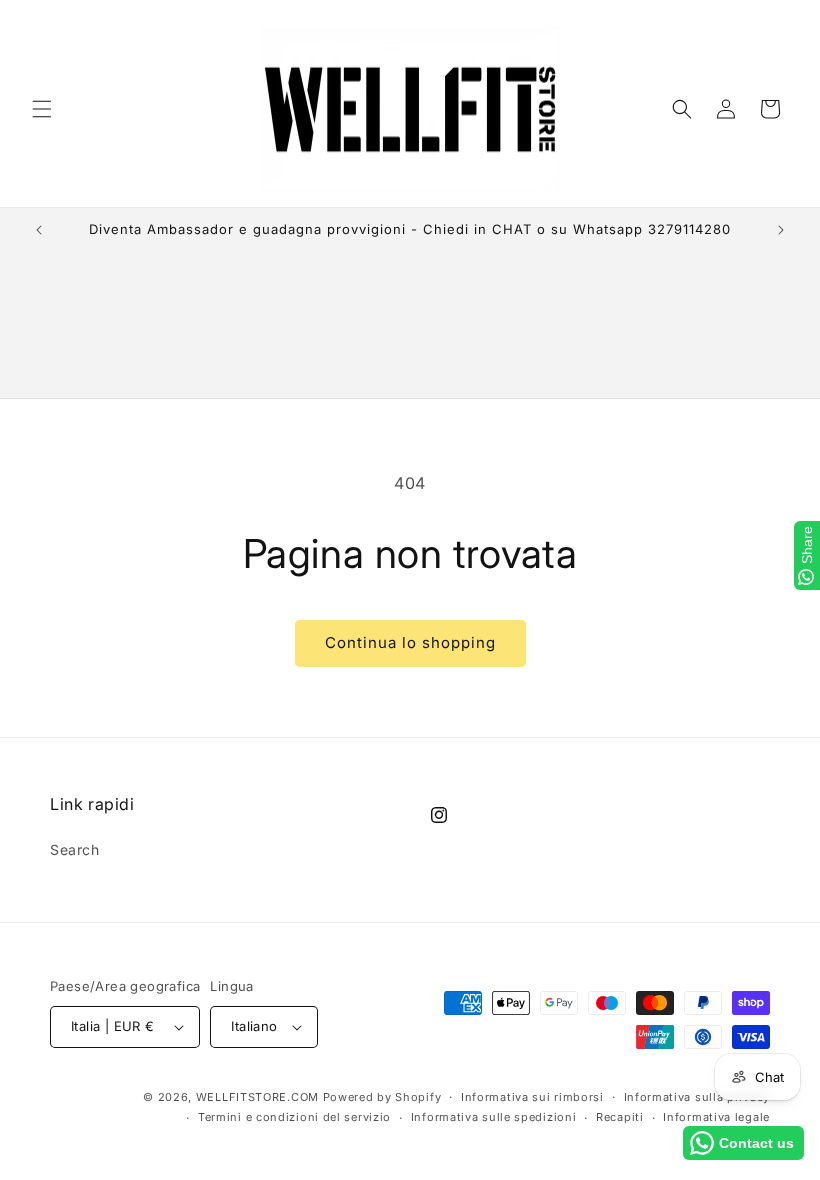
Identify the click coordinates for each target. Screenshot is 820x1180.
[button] (42, 109)
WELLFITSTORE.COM (257, 1097)
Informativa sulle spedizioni (494, 1117)
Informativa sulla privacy (697, 1097)
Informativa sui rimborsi (532, 1097)
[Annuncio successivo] (781, 230)
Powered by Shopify (382, 1097)
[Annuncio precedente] (39, 230)
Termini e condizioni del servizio (294, 1117)
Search (75, 849)
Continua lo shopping (410, 642)
